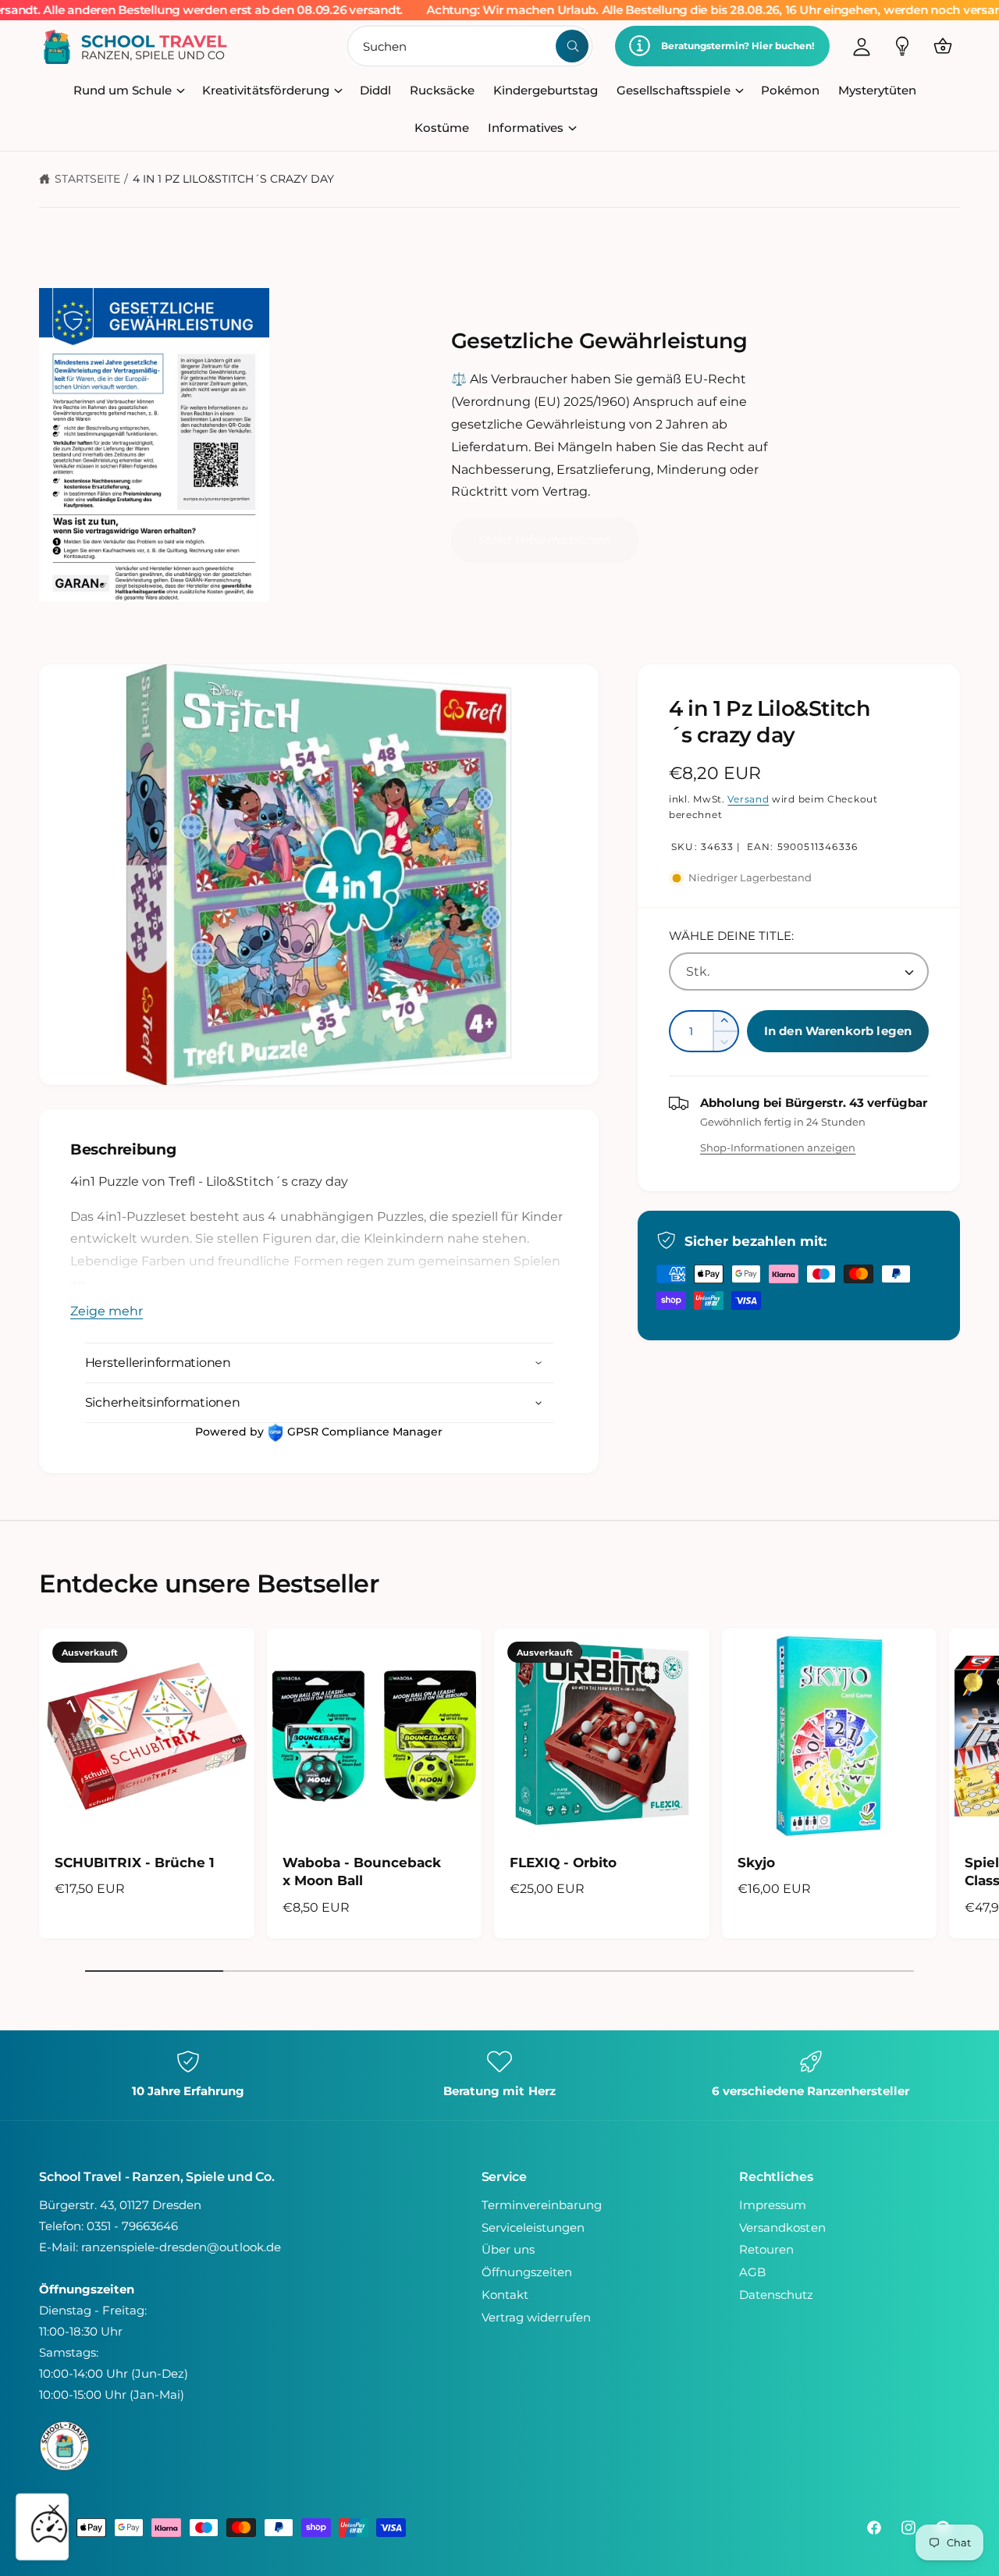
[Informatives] (902, 46)
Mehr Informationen (545, 540)
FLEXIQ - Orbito (563, 1862)
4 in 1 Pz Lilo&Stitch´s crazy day (234, 179)
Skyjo (756, 1862)
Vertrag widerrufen (536, 2317)
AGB (752, 2272)
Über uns (508, 2249)
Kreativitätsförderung (265, 90)
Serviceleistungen (533, 2227)
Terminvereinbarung (542, 2205)
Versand (748, 799)
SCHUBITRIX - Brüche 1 (135, 1862)
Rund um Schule (123, 90)
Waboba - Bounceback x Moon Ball (362, 1871)
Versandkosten (782, 2227)
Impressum (773, 2205)
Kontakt (505, 2295)
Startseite (87, 179)
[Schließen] (54, 2510)
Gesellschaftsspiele (673, 90)
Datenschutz (776, 2295)
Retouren (766, 2249)
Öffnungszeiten (527, 2272)
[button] (943, 46)
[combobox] (470, 46)
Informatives (525, 128)
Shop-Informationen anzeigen (778, 1147)
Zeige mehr (107, 1311)
